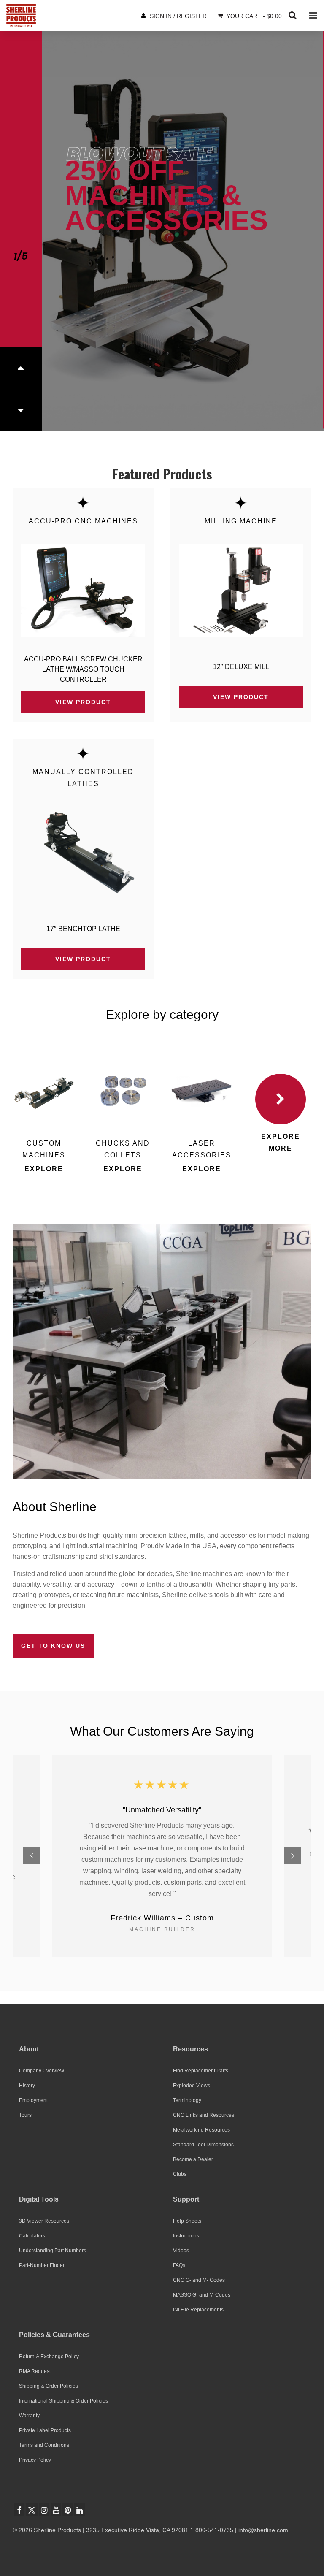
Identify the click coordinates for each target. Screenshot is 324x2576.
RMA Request (35, 2371)
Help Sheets (187, 2221)
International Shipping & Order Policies (63, 2401)
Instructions (186, 2236)
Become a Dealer (193, 2159)
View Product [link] (83, 702)
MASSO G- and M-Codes (202, 2295)
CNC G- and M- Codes (199, 2280)
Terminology (187, 2100)
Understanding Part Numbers (53, 2251)
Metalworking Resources (201, 2130)
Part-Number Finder (42, 2265)
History (27, 2086)
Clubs (180, 2174)
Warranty (29, 2416)
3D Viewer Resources (44, 2221)
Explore (44, 1169)
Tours (25, 2115)
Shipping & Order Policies (49, 2386)
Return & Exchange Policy (49, 2357)
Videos (181, 2251)
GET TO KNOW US (53, 1646)
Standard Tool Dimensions (203, 2145)
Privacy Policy (35, 2460)
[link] (83, 591)
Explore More (281, 1142)
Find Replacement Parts (201, 2071)
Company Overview (42, 2071)
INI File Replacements (198, 2310)
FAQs (179, 2265)
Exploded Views (192, 2086)
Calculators (32, 2236)
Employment (33, 2100)
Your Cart (253, 16)
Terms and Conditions (44, 2445)
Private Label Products (45, 2430)
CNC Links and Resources (204, 2115)
